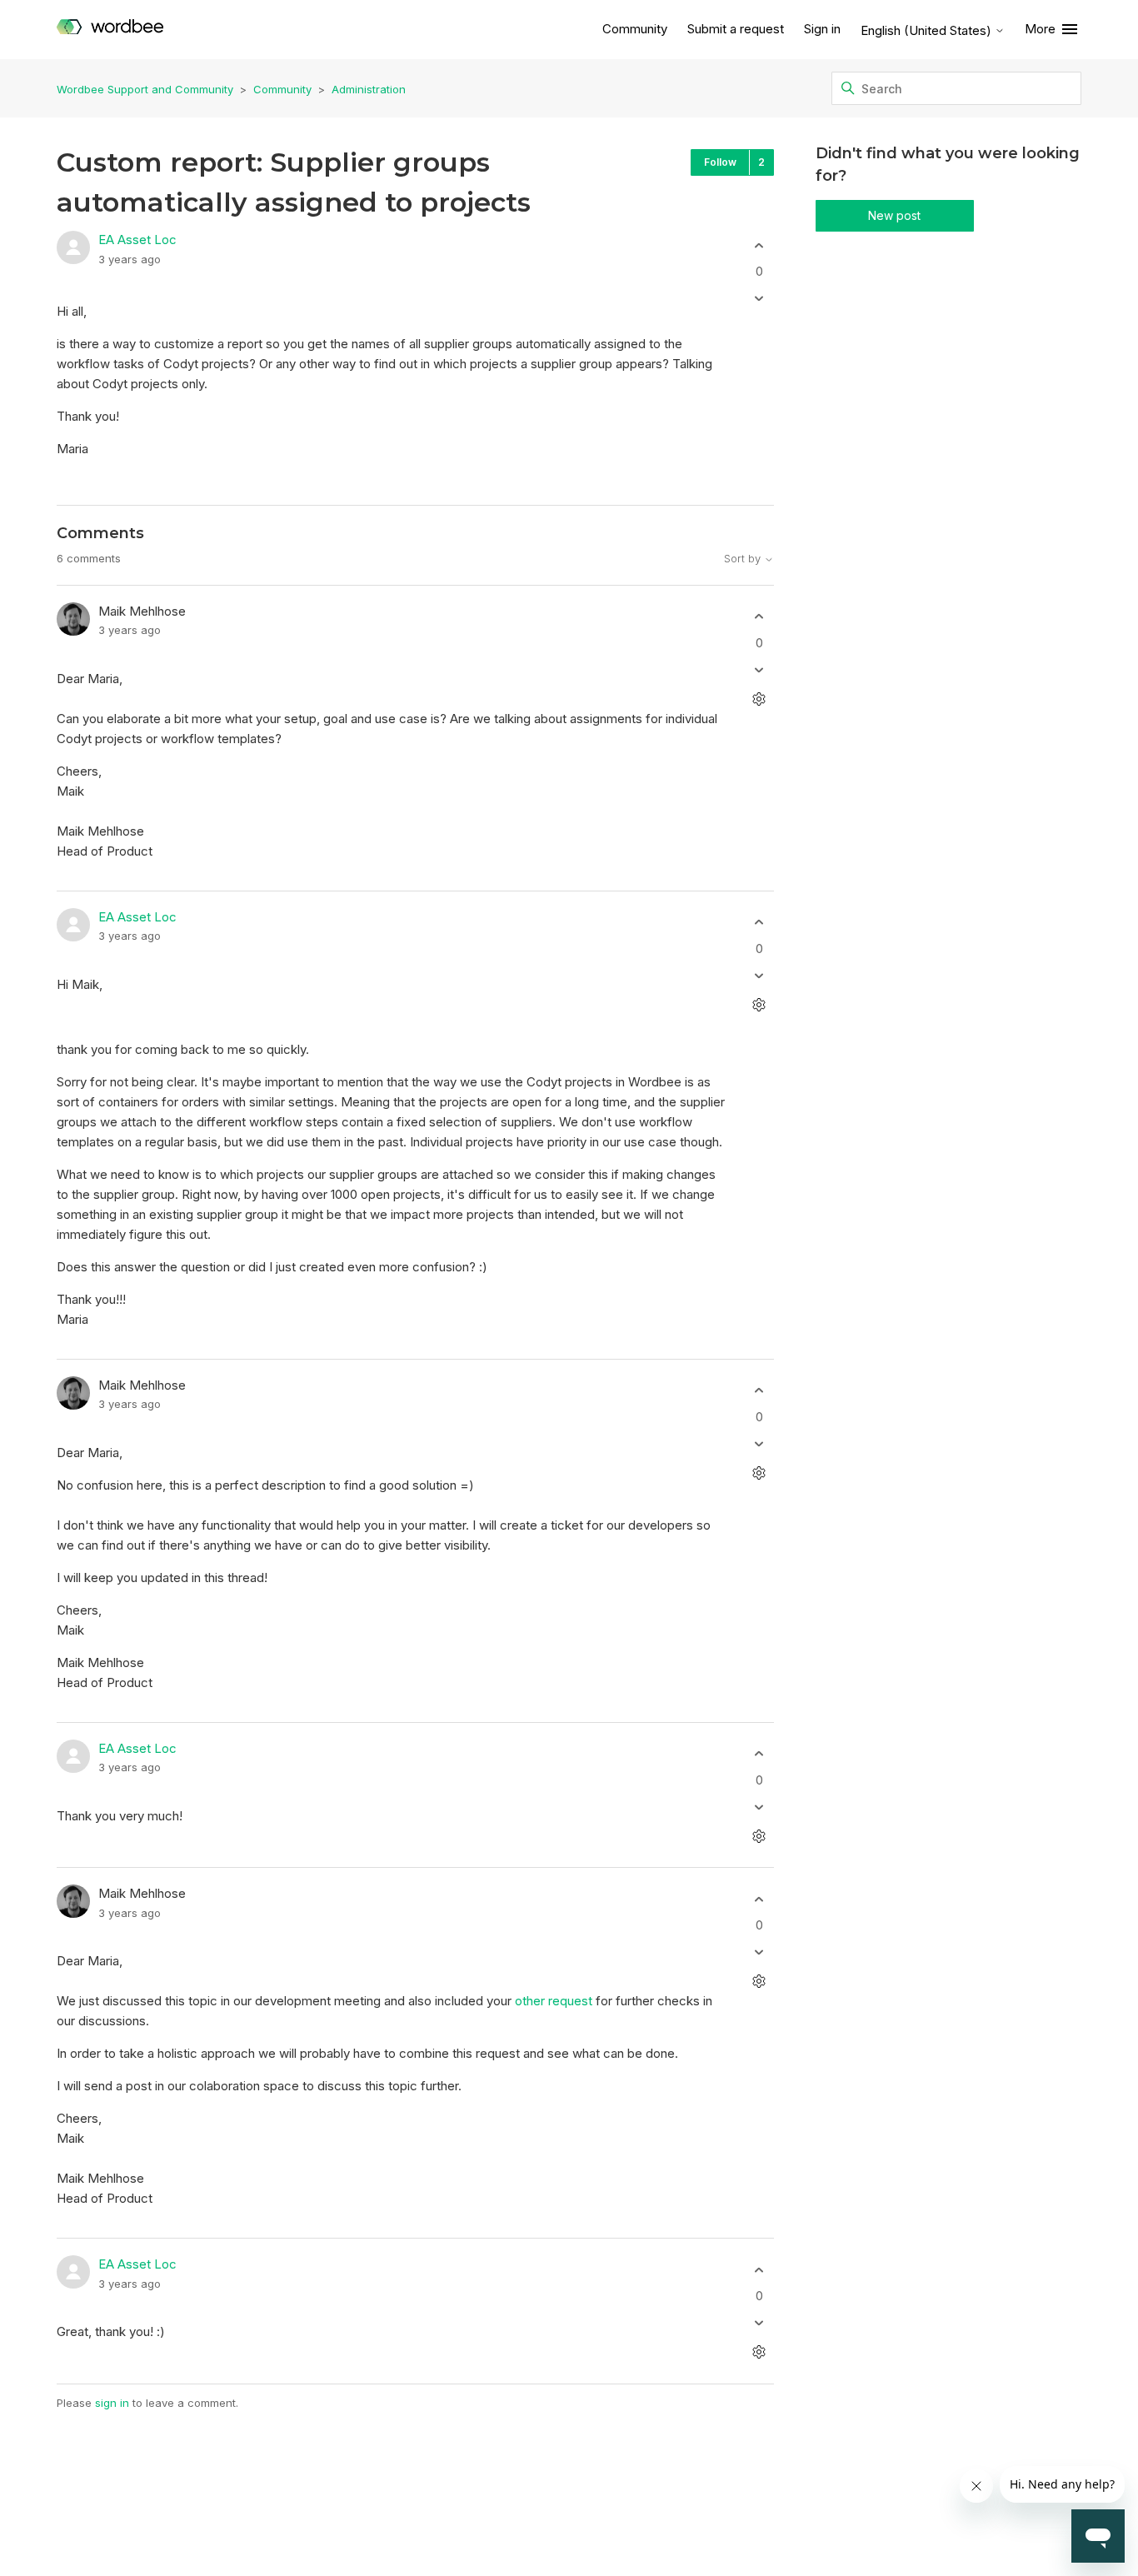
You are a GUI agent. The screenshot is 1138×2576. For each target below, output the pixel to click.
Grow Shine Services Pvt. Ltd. (532, 2528)
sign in (112, 2403)
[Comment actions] (759, 699)
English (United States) (928, 30)
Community (635, 29)
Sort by (744, 559)
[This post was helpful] (759, 245)
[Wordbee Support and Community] (110, 30)
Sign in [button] (822, 29)
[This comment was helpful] (759, 617)
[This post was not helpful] (759, 299)
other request (554, 2001)
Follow (720, 162)
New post (894, 215)
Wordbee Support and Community (145, 89)
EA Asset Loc (137, 240)
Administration (369, 89)
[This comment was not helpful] (759, 669)
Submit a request (736, 29)
